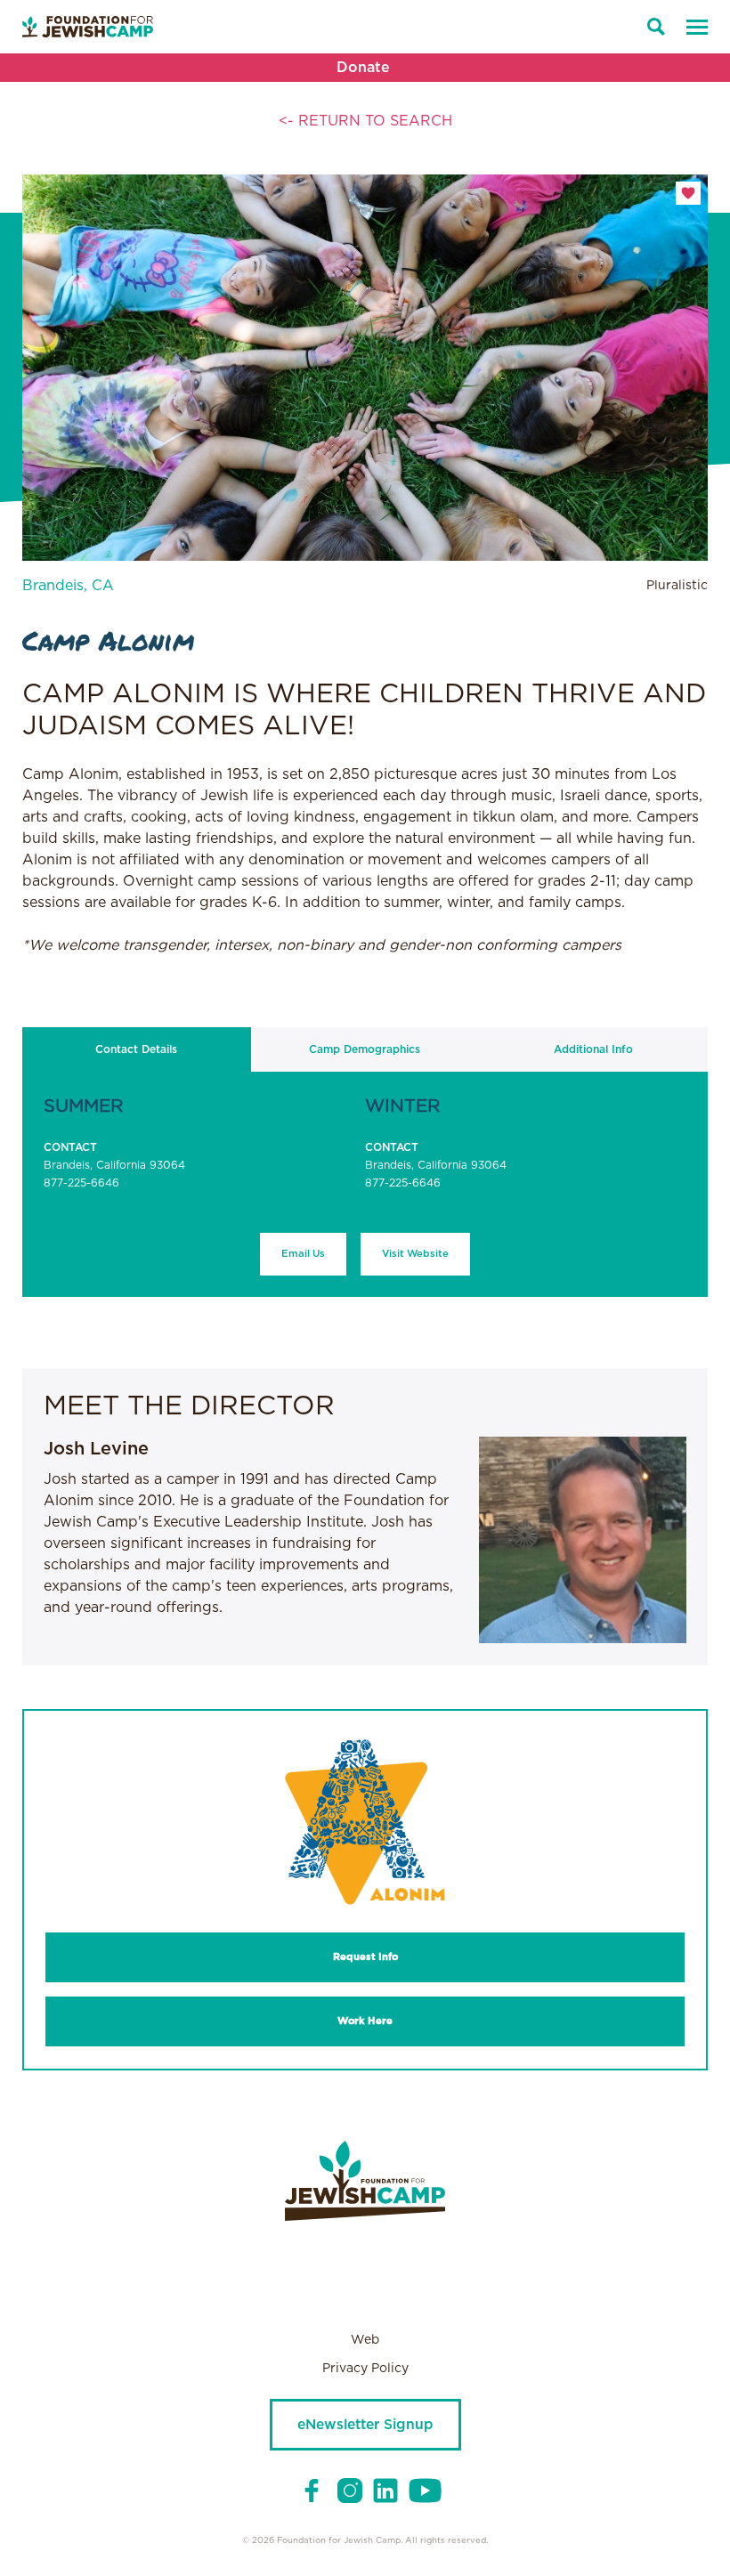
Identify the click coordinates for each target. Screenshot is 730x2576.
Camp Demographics (365, 1049)
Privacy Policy (365, 2369)
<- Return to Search (365, 121)
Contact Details (136, 1049)
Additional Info (593, 1049)
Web (365, 2340)
